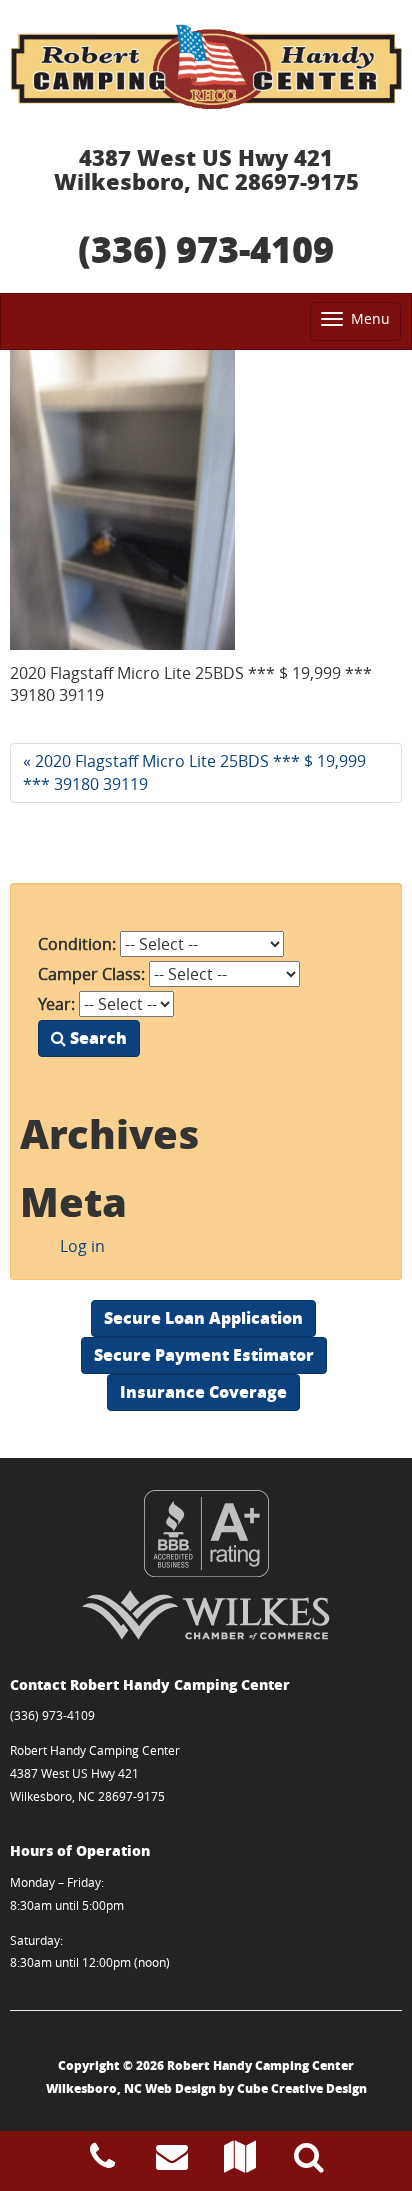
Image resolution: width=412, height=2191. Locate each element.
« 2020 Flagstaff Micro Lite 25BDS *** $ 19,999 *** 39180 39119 (194, 772)
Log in (82, 1246)
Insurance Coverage (203, 1391)
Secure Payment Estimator (204, 1354)
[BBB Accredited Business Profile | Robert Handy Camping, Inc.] (206, 1533)
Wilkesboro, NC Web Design (131, 2088)
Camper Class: (91, 974)
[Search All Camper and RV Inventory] (309, 2162)
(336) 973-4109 (206, 248)
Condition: (77, 944)
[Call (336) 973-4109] (102, 2162)
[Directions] (240, 2162)
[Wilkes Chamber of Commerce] (206, 1615)
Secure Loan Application (203, 1317)
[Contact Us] (172, 2162)
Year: (56, 1004)
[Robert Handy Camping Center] (206, 66)
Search (96, 1037)
